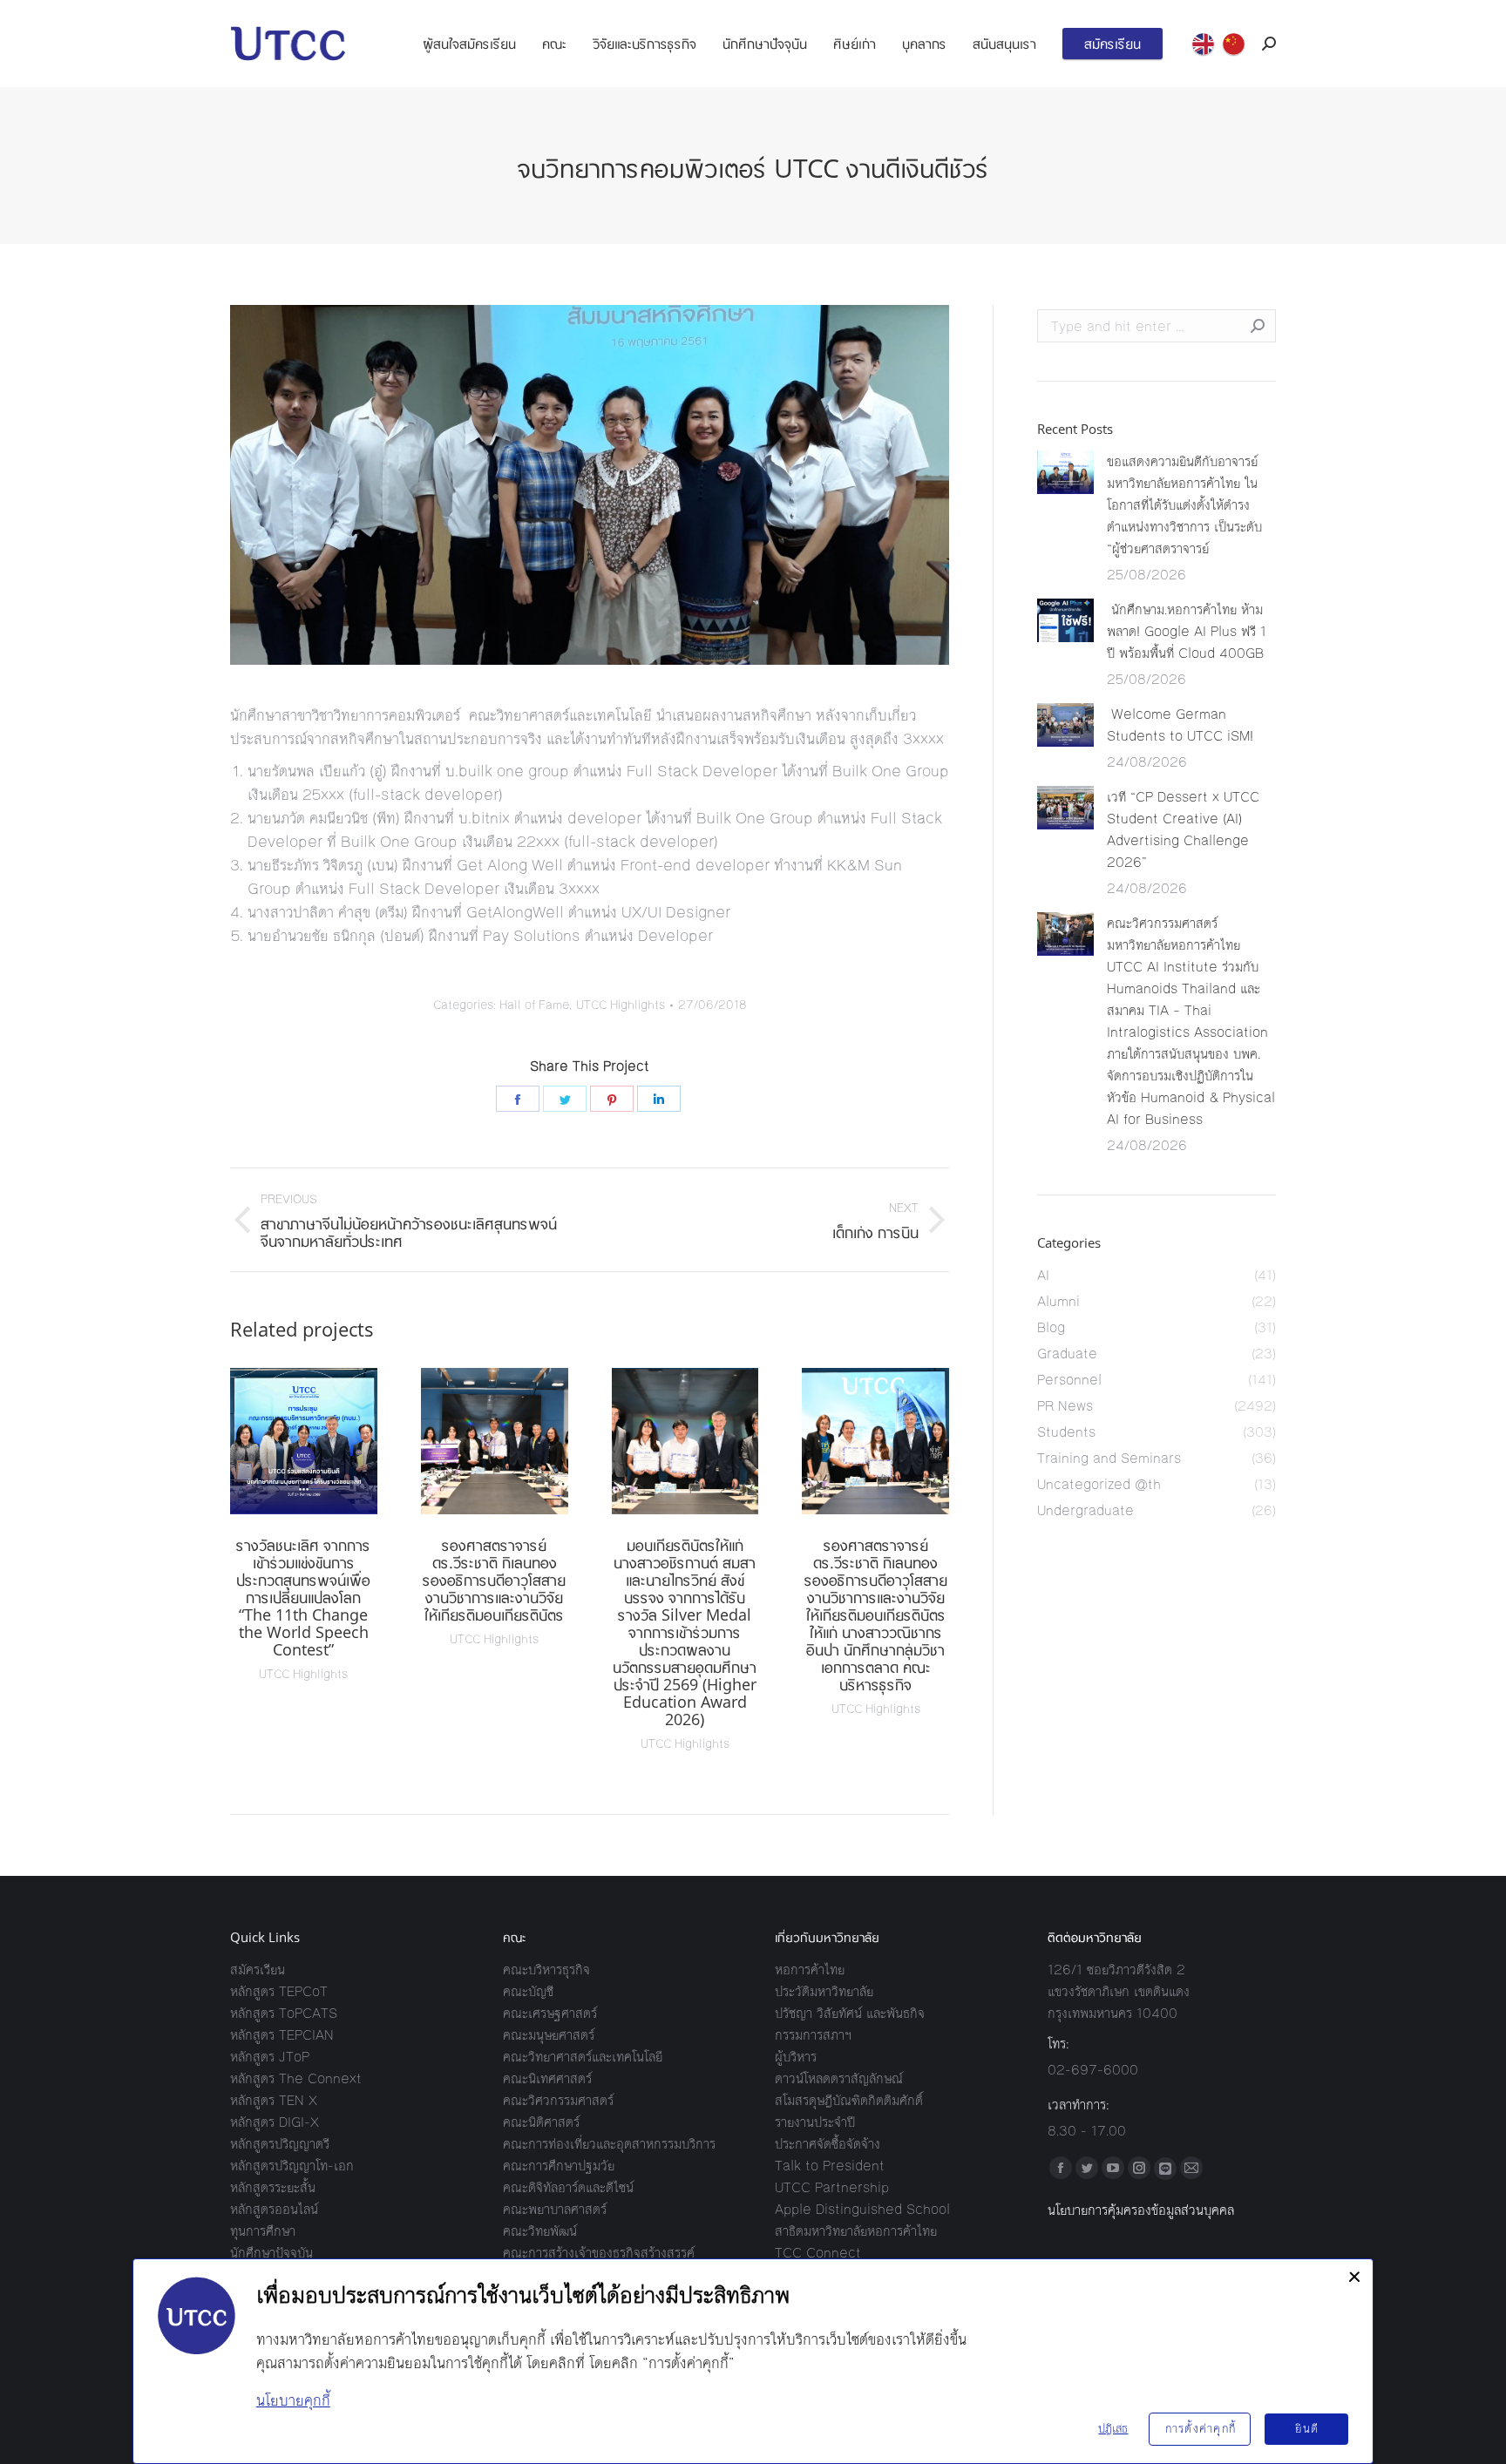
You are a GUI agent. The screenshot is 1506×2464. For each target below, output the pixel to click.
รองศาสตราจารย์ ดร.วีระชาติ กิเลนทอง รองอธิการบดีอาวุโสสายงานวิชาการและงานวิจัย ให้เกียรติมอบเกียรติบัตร (494, 1580)
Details (327, 1441)
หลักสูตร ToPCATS (284, 2013)
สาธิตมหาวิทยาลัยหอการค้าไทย (856, 2231)
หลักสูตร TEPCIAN (282, 2035)
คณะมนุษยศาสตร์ (549, 2035)
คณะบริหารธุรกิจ (546, 1970)
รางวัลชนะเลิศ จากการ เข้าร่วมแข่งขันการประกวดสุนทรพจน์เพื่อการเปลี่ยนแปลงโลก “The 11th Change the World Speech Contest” (303, 1597)
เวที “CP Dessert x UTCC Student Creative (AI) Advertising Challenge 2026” (1183, 829)
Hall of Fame (534, 1005)
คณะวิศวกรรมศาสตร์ (558, 2100)
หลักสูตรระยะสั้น (273, 2187)
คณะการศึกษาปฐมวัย (559, 2166)
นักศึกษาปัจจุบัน (271, 2253)
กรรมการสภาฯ (813, 2035)
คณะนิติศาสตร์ (541, 2122)
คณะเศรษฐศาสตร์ (550, 2013)
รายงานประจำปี (815, 2122)
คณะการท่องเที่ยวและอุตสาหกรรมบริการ (609, 2144)
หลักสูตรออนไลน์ (274, 2209)
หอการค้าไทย (810, 1970)
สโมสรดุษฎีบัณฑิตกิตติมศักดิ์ (849, 2100)
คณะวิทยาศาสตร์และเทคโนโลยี (583, 2057)
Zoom (280, 1441)
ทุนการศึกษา (263, 2231)
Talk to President (830, 2166)
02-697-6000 (1093, 2070)
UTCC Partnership (832, 2187)
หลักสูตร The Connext (296, 2078)
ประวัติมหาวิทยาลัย (824, 1991)
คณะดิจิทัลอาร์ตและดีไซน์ (568, 2187)
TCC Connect (818, 2253)
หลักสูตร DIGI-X (275, 2122)
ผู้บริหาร (796, 2057)
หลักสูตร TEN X (274, 2100)
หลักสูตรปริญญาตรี (280, 2144)
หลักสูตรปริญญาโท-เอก (292, 2166)
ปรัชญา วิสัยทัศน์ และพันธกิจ (850, 2013)
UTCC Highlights (621, 1005)
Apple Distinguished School (862, 2209)
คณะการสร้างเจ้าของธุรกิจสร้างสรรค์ (599, 2253)
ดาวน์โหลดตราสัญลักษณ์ (839, 2078)
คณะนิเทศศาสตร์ (547, 2078)
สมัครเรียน (258, 1970)
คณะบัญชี (528, 1991)
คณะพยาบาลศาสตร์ (555, 2209)
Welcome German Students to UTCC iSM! (1182, 725)
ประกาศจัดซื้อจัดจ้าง (828, 2144)
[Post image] (1065, 472)
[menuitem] (469, 44)
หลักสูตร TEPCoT (279, 1991)
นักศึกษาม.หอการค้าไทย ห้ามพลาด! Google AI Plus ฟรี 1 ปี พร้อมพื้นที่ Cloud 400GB (1187, 631)
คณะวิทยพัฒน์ (540, 2231)
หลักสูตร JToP (270, 2057)
